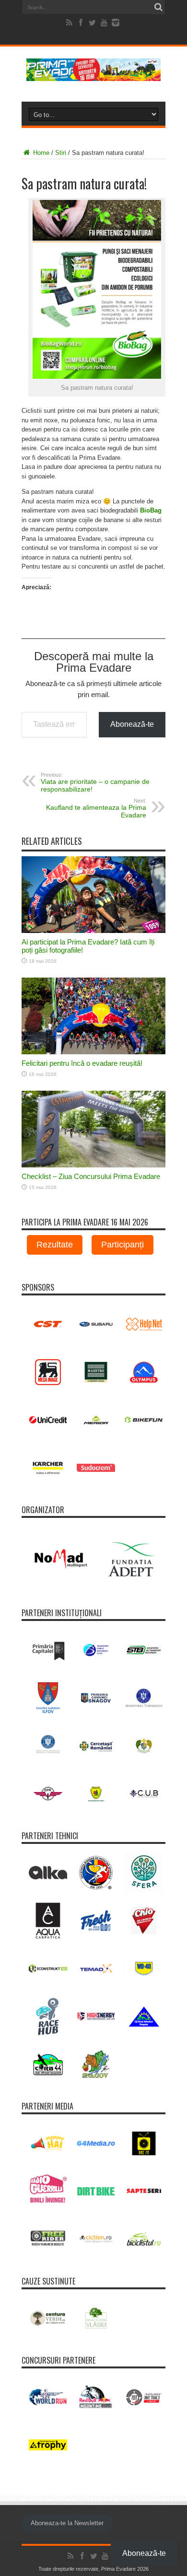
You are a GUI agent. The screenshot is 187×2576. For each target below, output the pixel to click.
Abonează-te (132, 724)
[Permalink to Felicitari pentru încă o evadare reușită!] (93, 1052)
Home (40, 153)
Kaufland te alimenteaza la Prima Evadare (96, 808)
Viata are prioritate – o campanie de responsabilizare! (95, 782)
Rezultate (55, 1245)
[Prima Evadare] (93, 74)
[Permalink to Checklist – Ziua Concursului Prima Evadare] (93, 1165)
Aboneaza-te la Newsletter (67, 2523)
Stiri (61, 153)
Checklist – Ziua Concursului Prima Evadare (91, 1176)
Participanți (123, 1245)
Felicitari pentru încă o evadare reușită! (82, 1063)
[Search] (158, 7)
